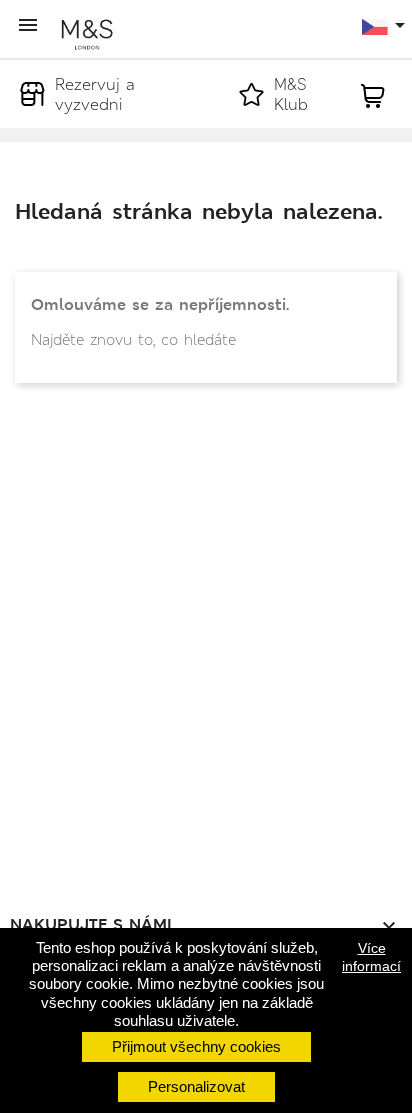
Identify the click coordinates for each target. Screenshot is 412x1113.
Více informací (371, 957)
